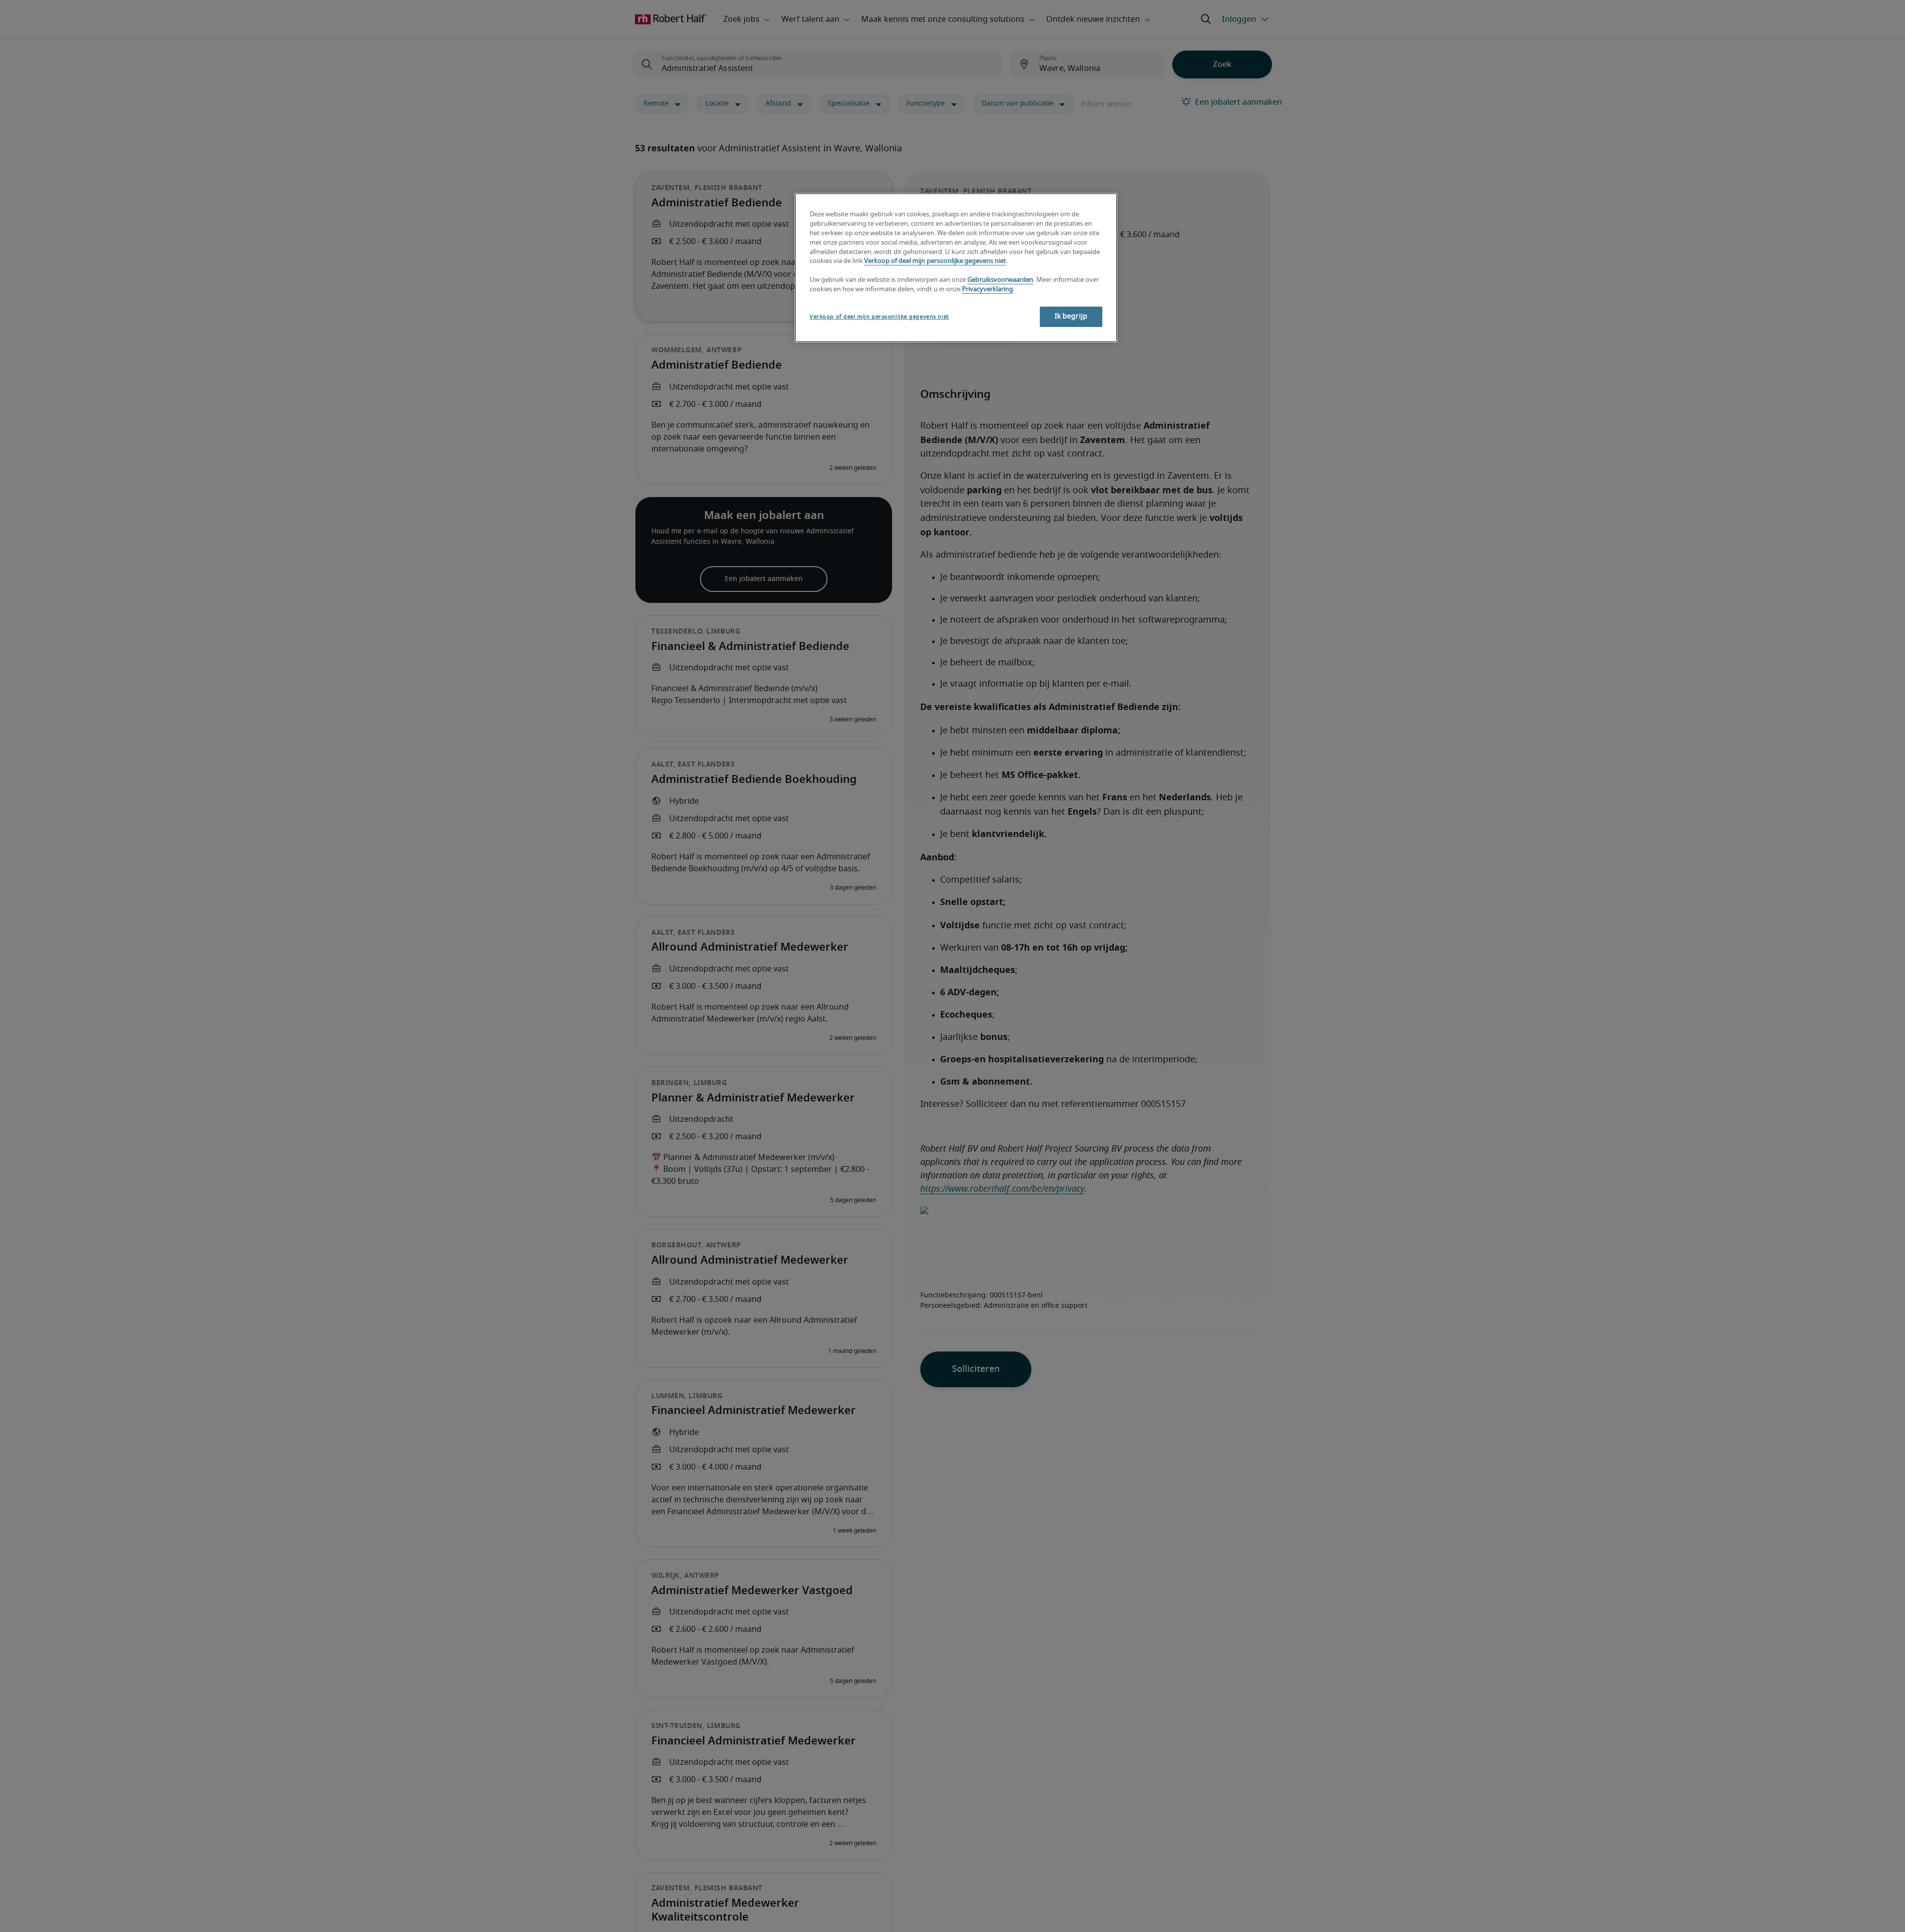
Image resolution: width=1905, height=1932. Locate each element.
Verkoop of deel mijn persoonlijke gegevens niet (935, 262)
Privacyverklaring (987, 290)
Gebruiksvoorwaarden (1000, 281)
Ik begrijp (1071, 317)
